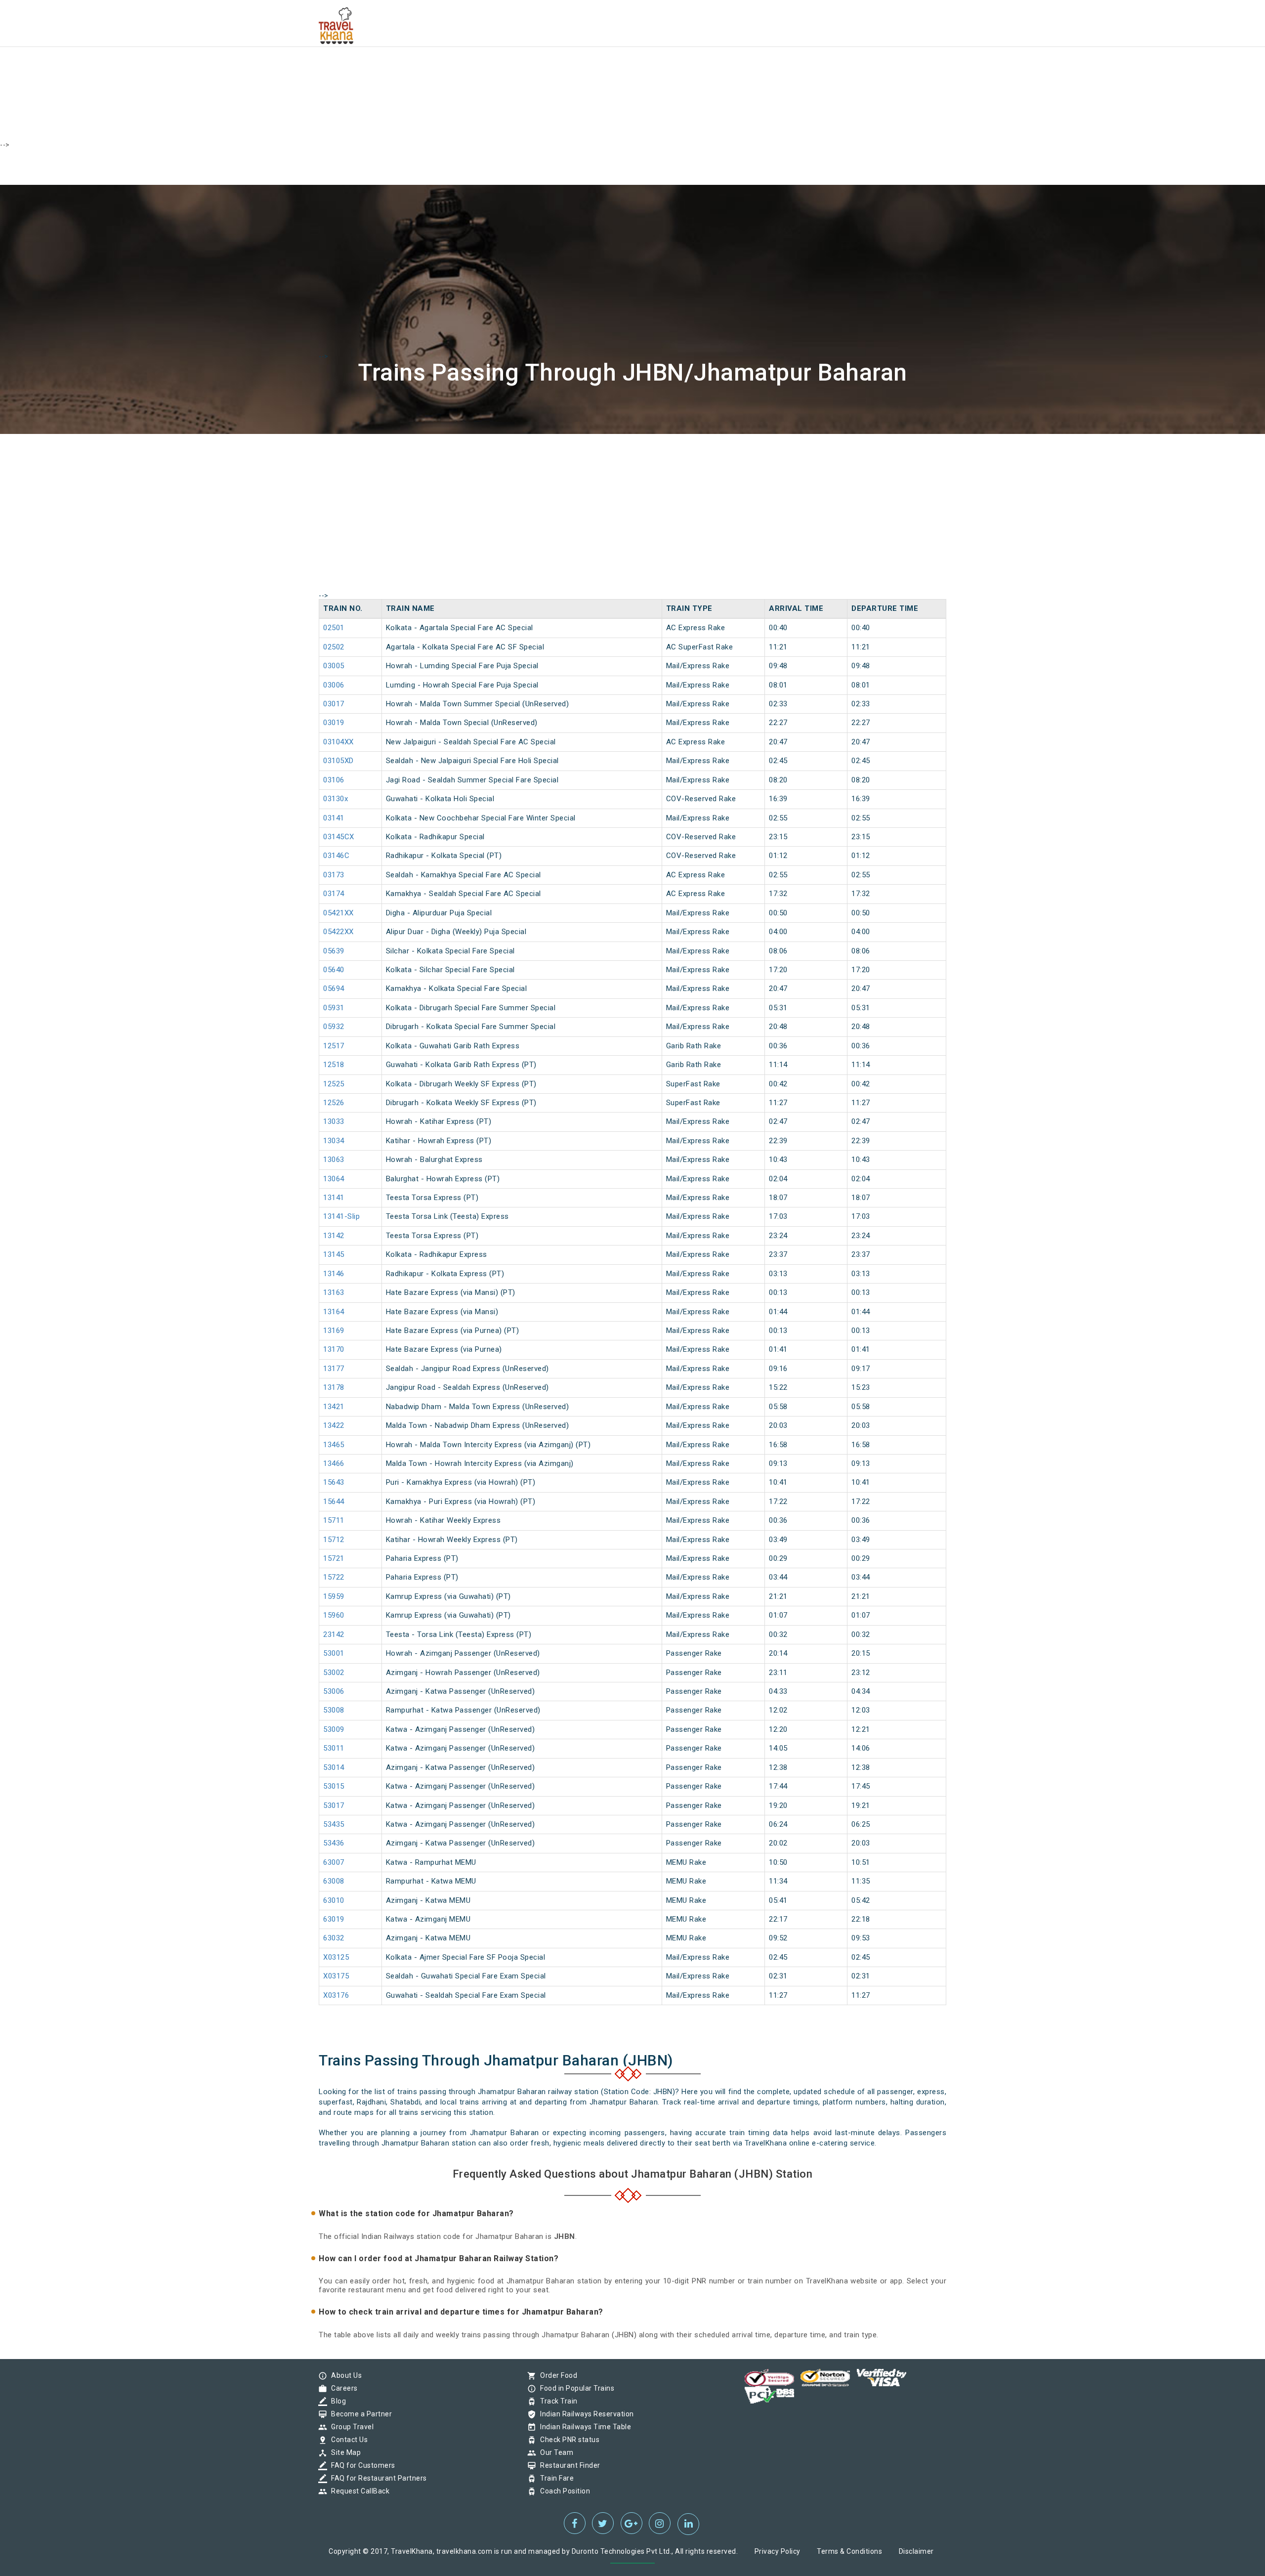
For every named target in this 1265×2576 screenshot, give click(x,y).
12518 (334, 1065)
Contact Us (347, 2440)
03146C (336, 856)
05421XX (338, 913)
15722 (334, 1577)
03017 (334, 704)
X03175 (336, 1976)
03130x (336, 799)
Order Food (556, 2375)
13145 (334, 1254)
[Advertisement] (296, 69)
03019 (334, 723)
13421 (334, 1407)
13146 (334, 1274)
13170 (334, 1349)
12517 (334, 1046)
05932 (334, 1027)
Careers (342, 2388)
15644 (334, 1502)
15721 (334, 1558)
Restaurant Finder (568, 2465)
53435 (334, 1824)
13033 (334, 1121)
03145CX (339, 837)
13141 (334, 1198)
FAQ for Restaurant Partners (377, 2478)
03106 (334, 780)
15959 (334, 1596)
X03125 (336, 1957)
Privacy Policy (778, 2551)
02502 (334, 647)
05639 (334, 951)
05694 (334, 988)
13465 (334, 1445)
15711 (334, 1520)
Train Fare (554, 2478)
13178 (334, 1387)
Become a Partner (359, 2414)
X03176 (336, 1995)
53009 (334, 1729)
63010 (334, 1900)
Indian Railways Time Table (583, 2427)
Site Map (343, 2452)
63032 (334, 1938)
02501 (334, 628)
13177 (334, 1369)
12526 (334, 1103)
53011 (334, 1748)
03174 (334, 894)
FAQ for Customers (361, 2465)
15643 (334, 1482)
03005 (334, 666)
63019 (334, 1919)
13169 (334, 1331)
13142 (334, 1236)
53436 (334, 1843)
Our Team (554, 2452)
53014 (334, 1767)
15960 (334, 1615)
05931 (334, 1008)
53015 (334, 1786)
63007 (334, 1862)
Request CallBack (358, 2491)
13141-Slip (341, 1216)
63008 (334, 1881)
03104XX (338, 742)
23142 (334, 1634)
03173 (334, 875)
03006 (334, 685)
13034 (334, 1141)
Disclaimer (916, 2551)
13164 (334, 1312)
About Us (344, 2375)
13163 (334, 1292)
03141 (334, 818)
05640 (334, 970)
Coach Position (563, 2491)
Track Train (556, 2401)
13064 (334, 1179)
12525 (334, 1084)
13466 (334, 1463)
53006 (334, 1691)
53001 (334, 1653)
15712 (334, 1540)
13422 (334, 1425)
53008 (334, 1710)
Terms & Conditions (849, 2551)
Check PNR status (567, 2440)
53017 (334, 1805)
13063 (334, 1159)
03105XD (338, 761)
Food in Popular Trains (575, 2388)
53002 (334, 1673)
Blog (336, 2401)
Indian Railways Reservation (585, 2414)
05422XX (338, 932)
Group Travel (350, 2427)
